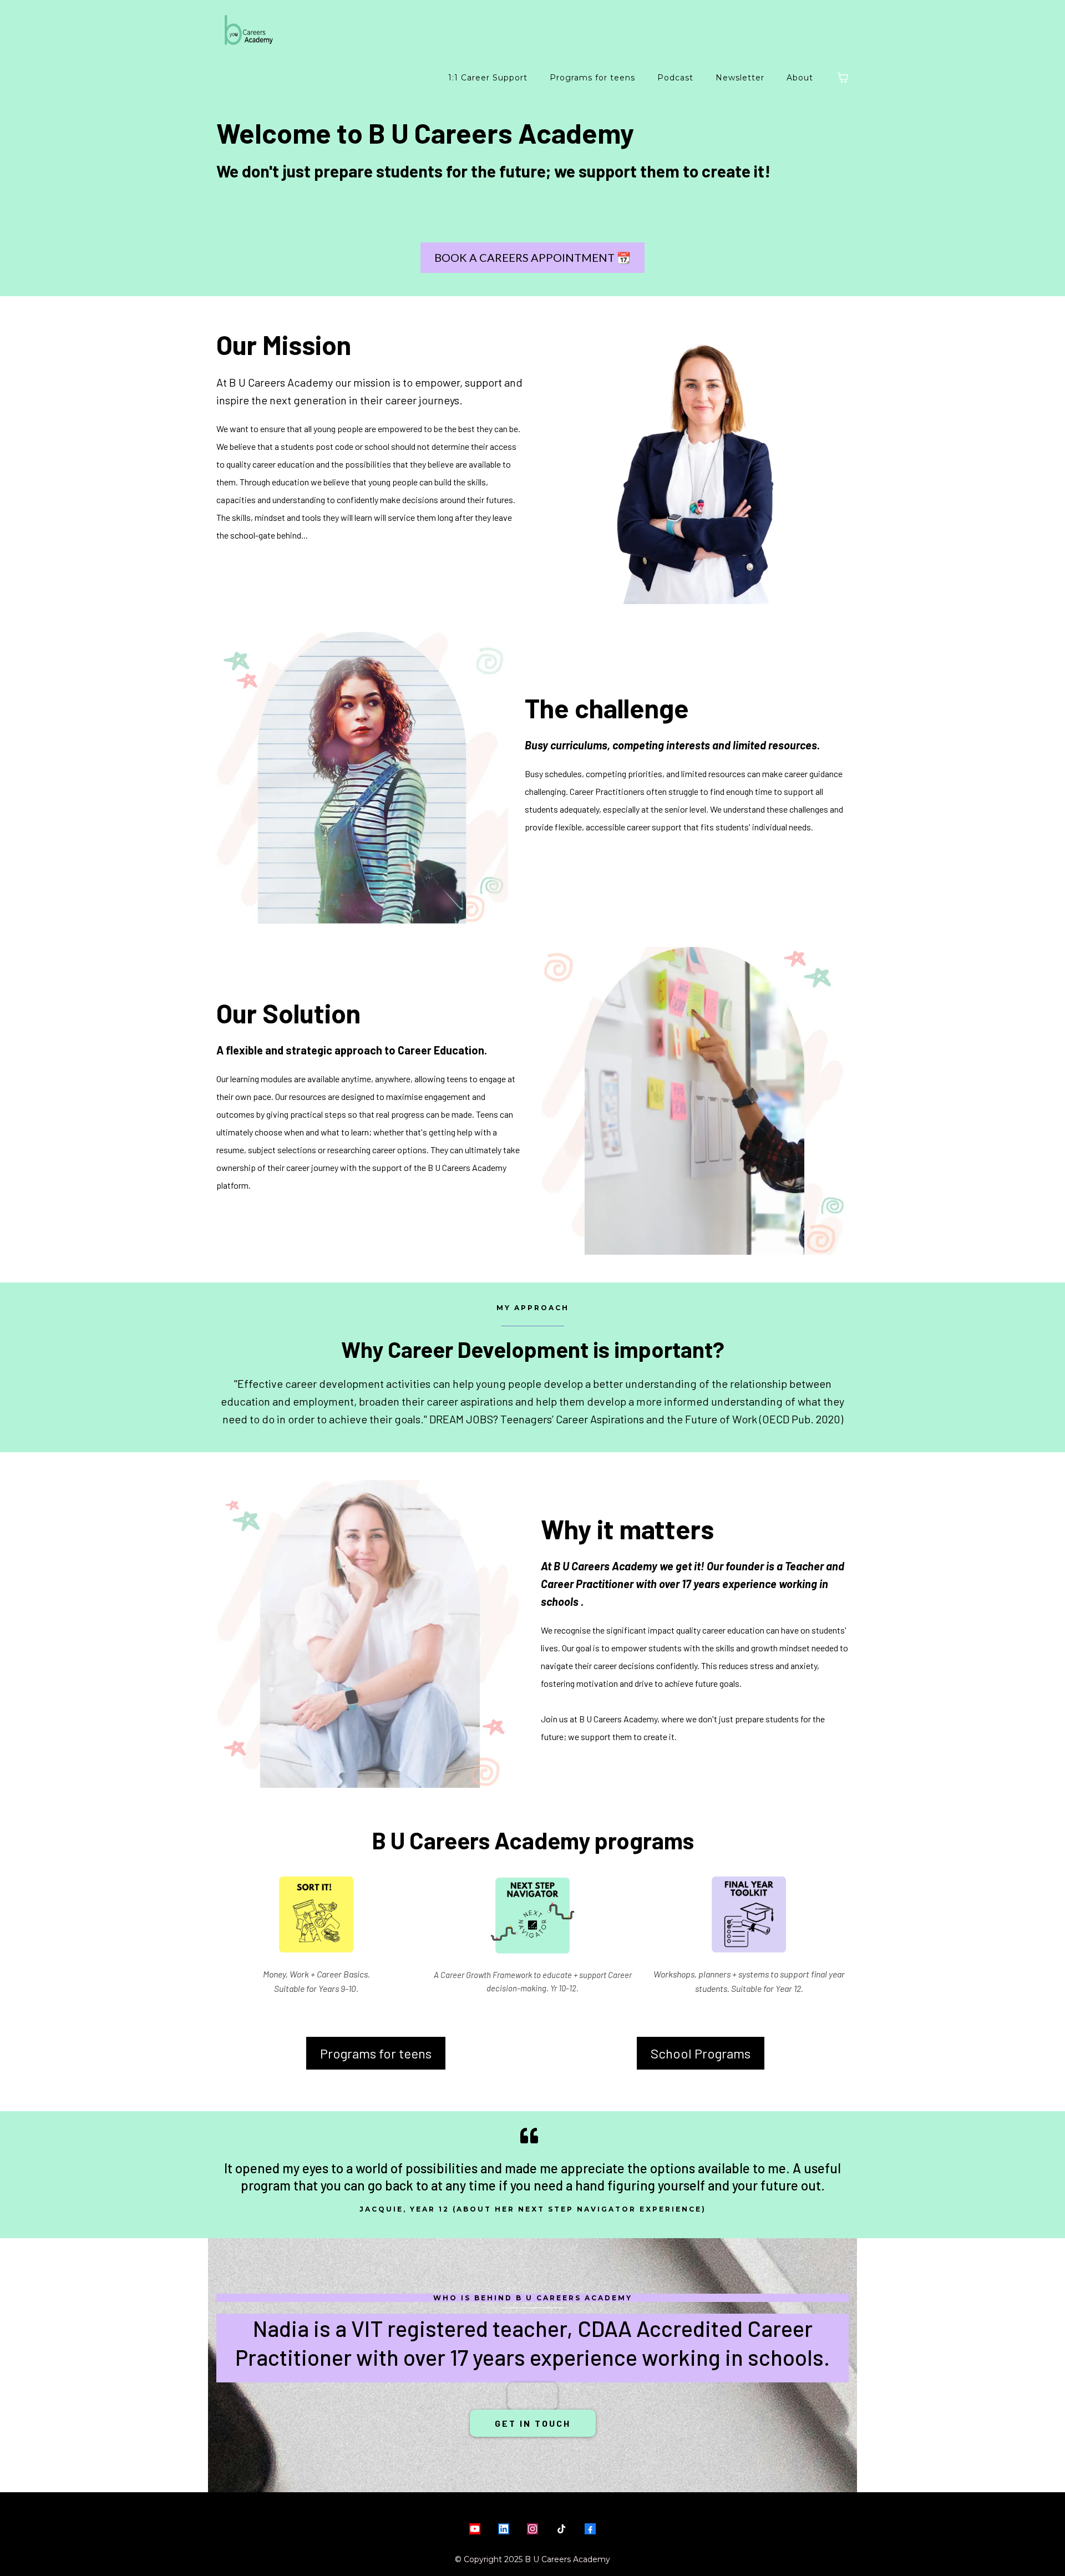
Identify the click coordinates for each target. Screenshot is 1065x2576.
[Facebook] (590, 2529)
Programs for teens (592, 78)
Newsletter (740, 78)
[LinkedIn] (504, 2529)
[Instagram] (532, 2529)
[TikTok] (561, 2529)
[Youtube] (475, 2529)
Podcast (675, 78)
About (800, 78)
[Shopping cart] (843, 78)
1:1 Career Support (488, 78)
